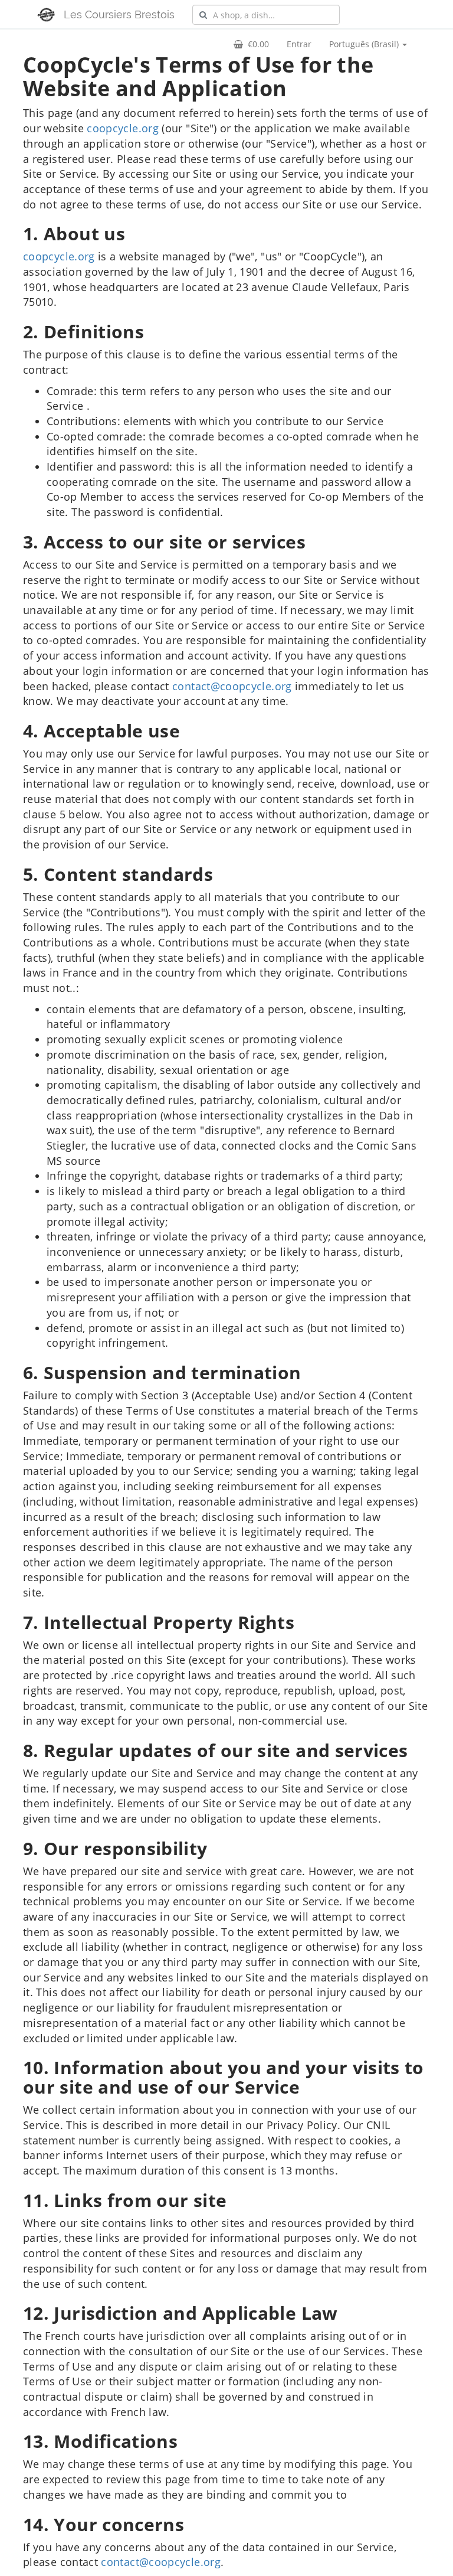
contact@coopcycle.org (232, 686)
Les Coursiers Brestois (119, 14)
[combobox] (266, 15)
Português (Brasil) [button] (365, 44)
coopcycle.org (123, 128)
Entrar (299, 44)
